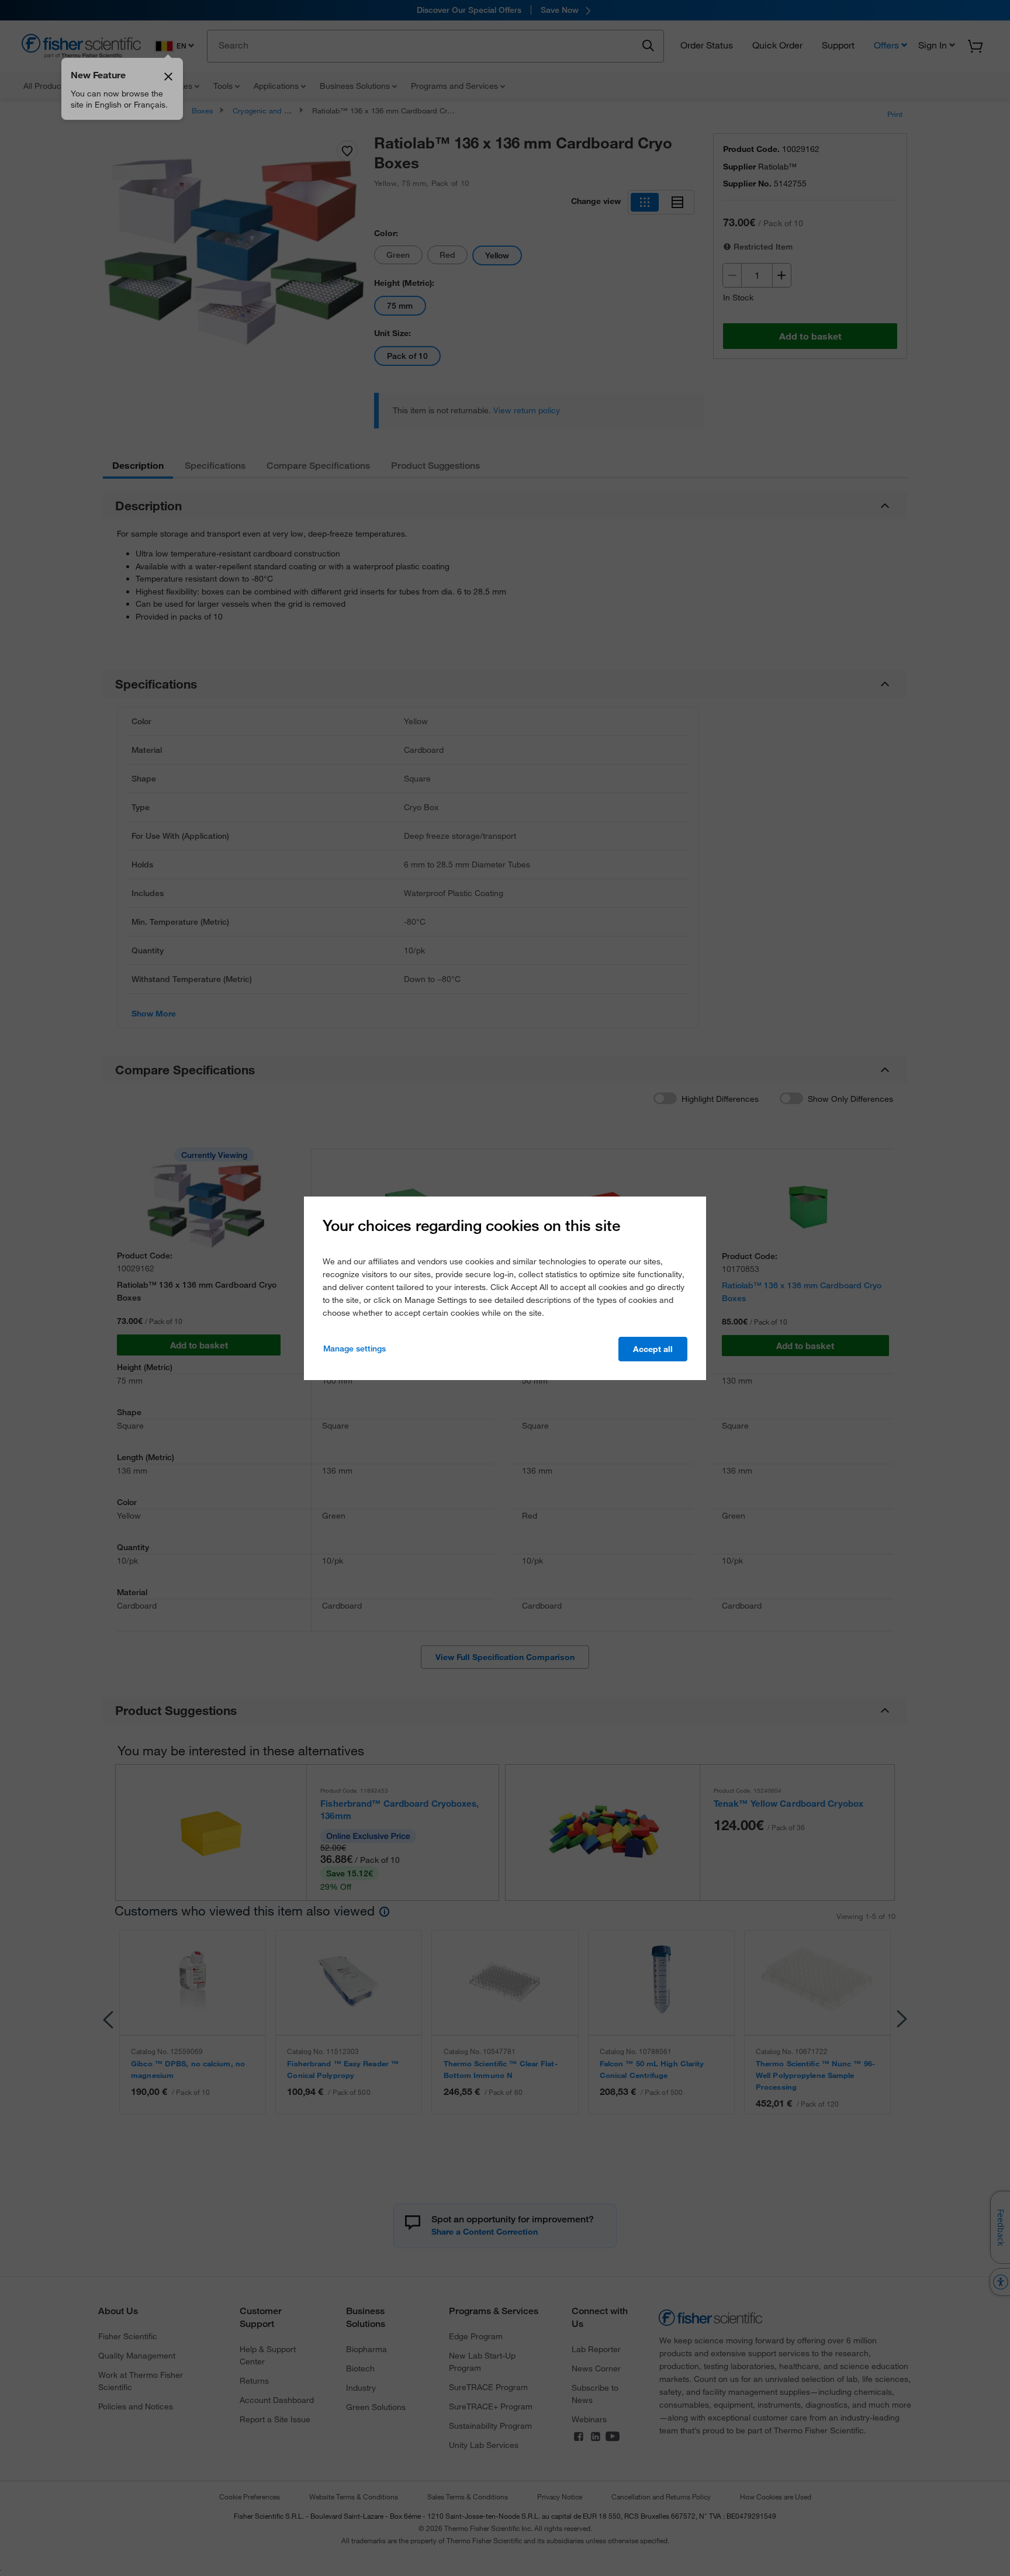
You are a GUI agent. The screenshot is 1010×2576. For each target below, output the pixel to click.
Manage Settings (354, 1348)
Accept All (653, 1349)
